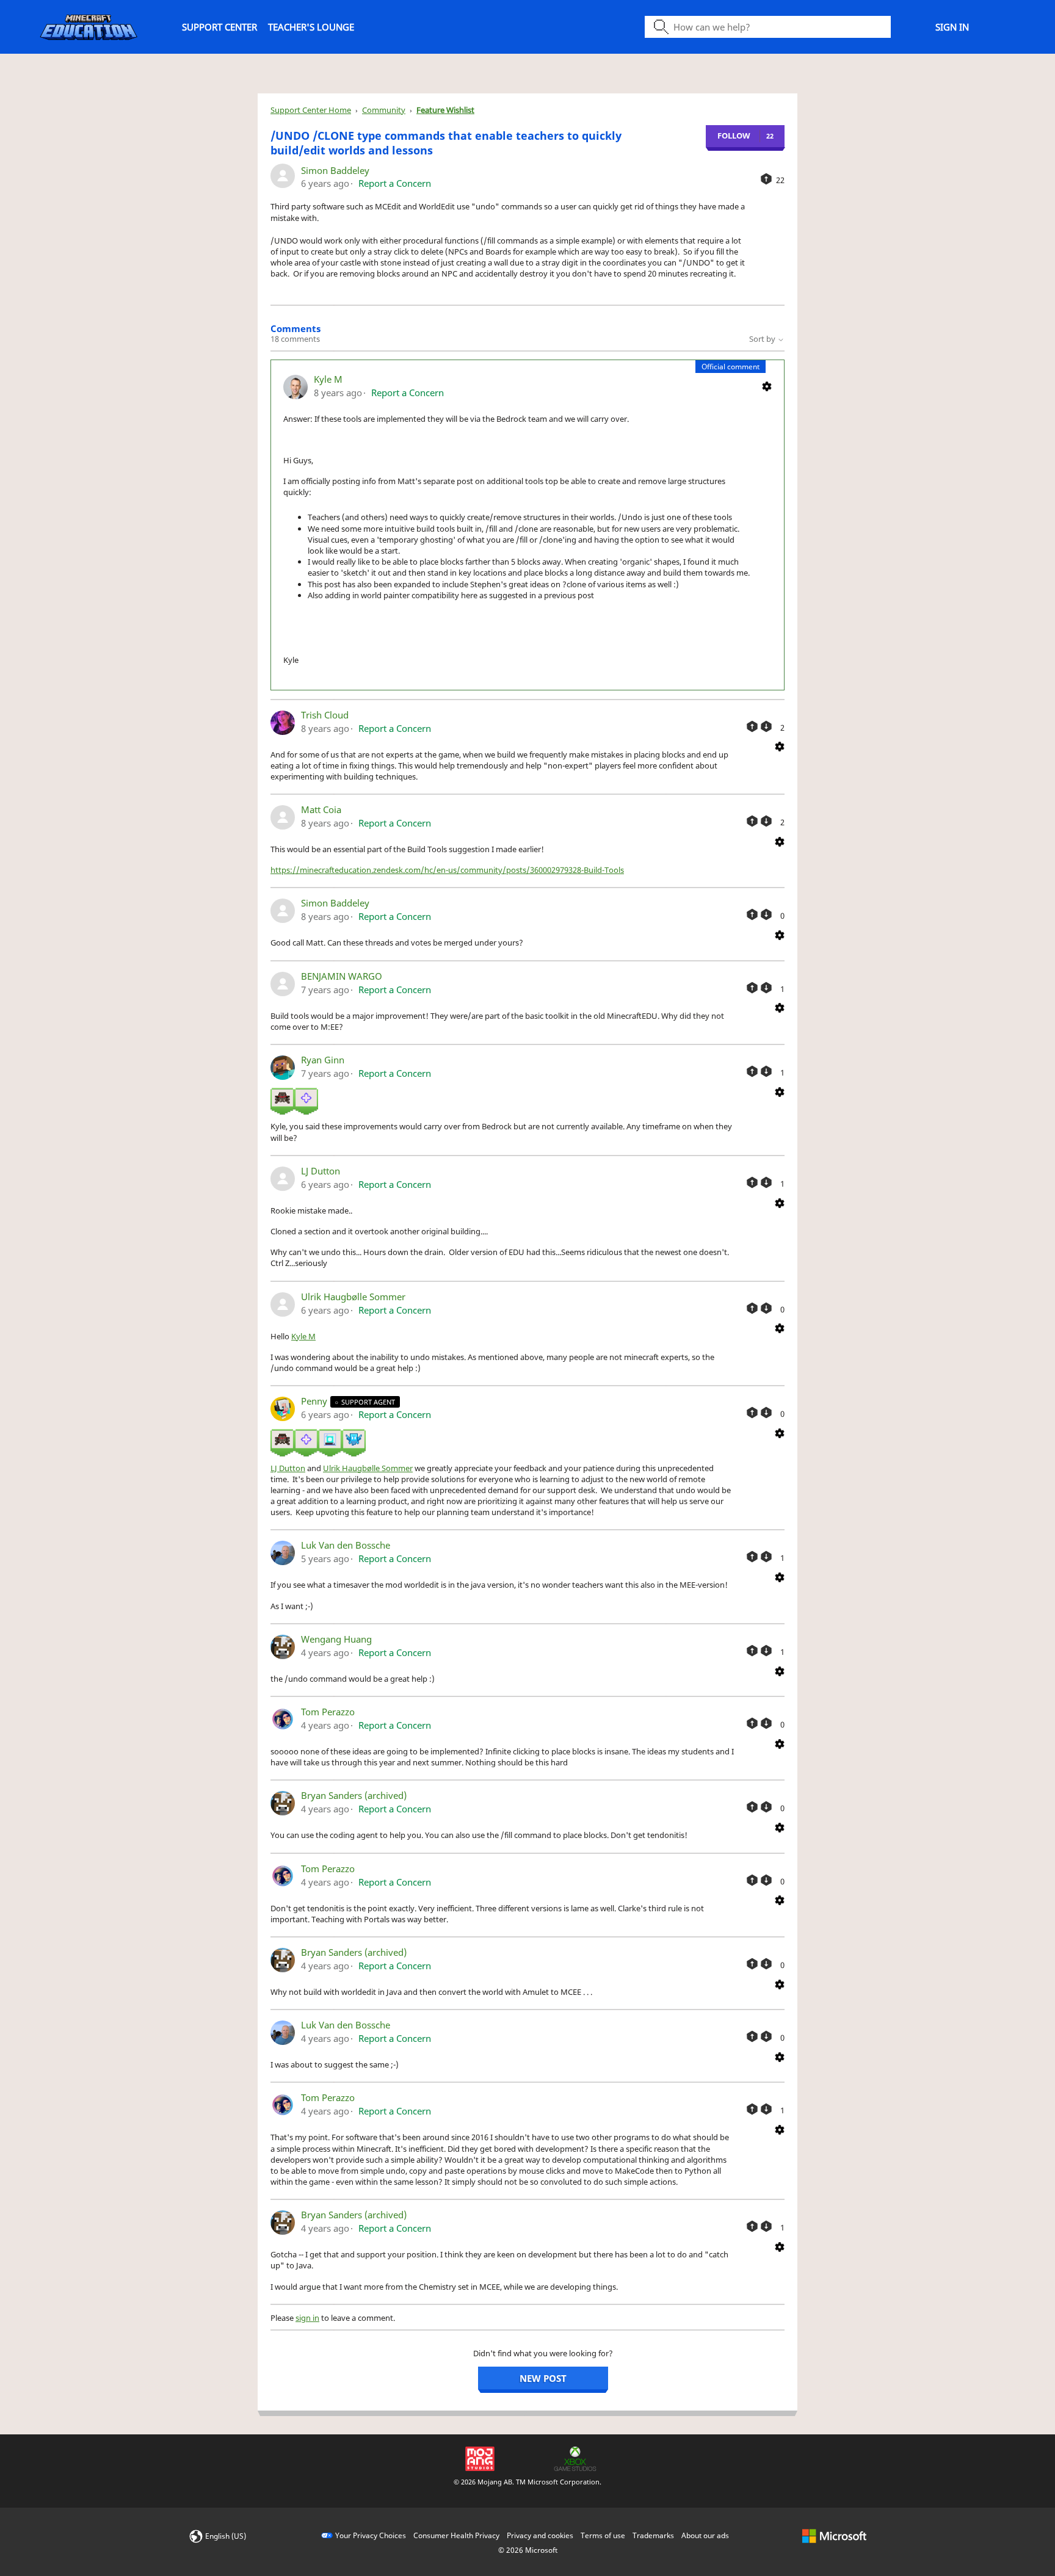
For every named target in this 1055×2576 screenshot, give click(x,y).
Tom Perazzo (328, 1712)
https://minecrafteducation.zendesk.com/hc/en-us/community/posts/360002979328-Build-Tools (447, 870)
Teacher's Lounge (311, 27)
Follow (734, 136)
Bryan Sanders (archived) (354, 1795)
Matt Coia (321, 809)
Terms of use (603, 2535)
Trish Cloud (325, 715)
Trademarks (653, 2535)
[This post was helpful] (766, 179)
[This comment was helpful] (752, 726)
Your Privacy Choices (371, 2535)
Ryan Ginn (323, 1060)
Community (384, 110)
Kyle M (328, 379)
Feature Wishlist (445, 110)
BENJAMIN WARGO (342, 976)
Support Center (219, 27)
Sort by (763, 339)
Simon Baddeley (335, 170)
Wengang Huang (336, 1639)
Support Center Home (311, 110)
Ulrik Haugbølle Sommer (353, 1297)
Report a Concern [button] (395, 183)
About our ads (705, 2535)
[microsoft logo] (834, 2535)
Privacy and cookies (540, 2535)
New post (543, 2378)
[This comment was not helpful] (766, 726)
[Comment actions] (767, 386)
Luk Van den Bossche (346, 1545)
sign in (307, 2318)
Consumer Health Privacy (456, 2535)
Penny (315, 1401)
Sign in (952, 27)
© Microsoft (528, 2550)
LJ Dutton (321, 1171)
